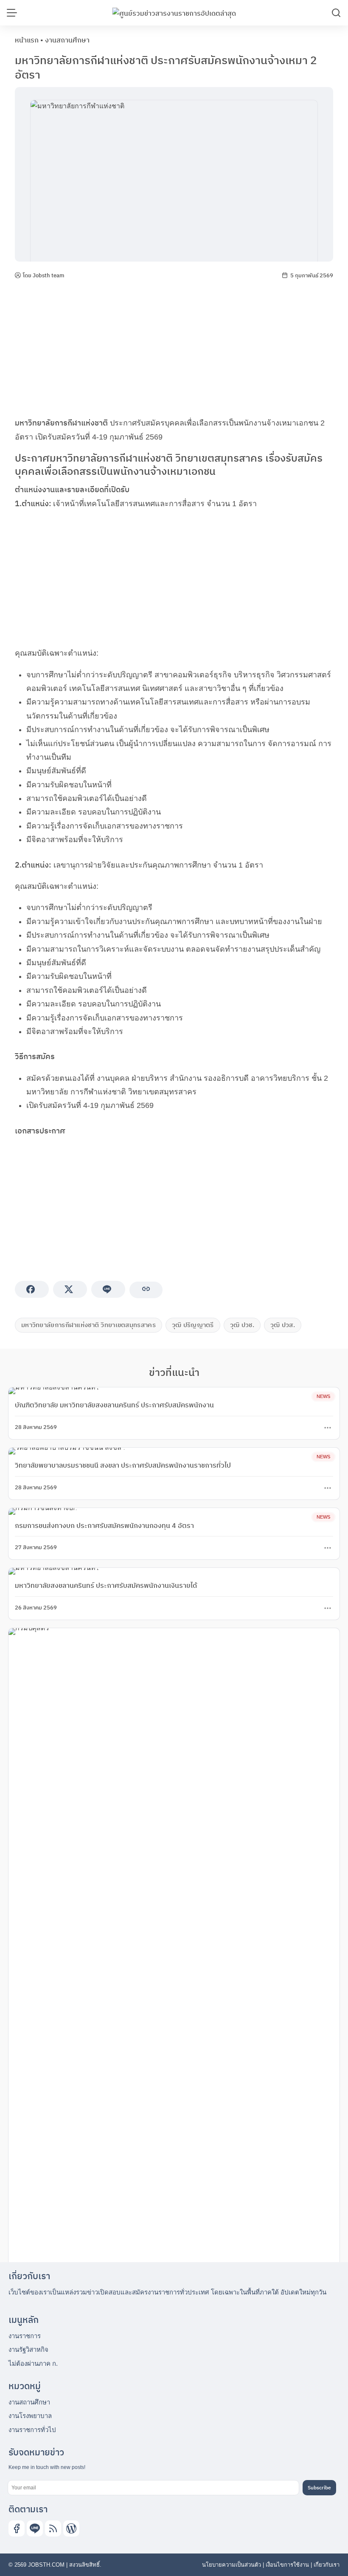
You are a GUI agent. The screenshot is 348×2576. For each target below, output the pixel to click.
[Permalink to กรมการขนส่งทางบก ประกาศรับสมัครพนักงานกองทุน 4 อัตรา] (43, 1511)
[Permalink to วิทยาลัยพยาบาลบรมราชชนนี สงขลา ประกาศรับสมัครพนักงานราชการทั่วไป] (67, 1450)
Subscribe (319, 2487)
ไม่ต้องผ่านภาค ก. (33, 2363)
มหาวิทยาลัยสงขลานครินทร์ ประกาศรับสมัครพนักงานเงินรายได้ (106, 1585)
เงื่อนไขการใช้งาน (287, 2565)
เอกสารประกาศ (40, 1131)
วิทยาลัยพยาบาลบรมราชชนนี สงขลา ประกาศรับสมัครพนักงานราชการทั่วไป (123, 1465)
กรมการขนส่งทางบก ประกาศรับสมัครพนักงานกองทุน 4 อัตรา (104, 1525)
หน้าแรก (27, 40)
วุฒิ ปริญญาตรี (193, 1325)
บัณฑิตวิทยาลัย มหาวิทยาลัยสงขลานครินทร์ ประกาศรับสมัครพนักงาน (114, 1405)
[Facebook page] (17, 2528)
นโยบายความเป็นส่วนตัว (232, 2565)
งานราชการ (25, 2336)
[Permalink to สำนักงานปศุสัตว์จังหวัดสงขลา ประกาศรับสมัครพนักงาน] (174, 1946)
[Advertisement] (174, 348)
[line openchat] (35, 2528)
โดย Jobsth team (43, 275)
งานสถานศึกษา (67, 40)
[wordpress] (71, 2528)
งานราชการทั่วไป (32, 2430)
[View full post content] (328, 1428)
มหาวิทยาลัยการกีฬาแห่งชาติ (61, 423)
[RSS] (53, 2528)
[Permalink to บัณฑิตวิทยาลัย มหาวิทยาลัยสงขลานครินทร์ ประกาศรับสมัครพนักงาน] (54, 1390)
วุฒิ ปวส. (283, 1325)
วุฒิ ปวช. (242, 1325)
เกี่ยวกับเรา (327, 2565)
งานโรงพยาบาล (30, 2416)
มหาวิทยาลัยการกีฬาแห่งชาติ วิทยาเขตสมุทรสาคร (88, 1325)
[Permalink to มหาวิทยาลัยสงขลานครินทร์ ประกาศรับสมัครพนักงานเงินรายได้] (54, 1571)
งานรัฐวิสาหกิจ (28, 2349)
